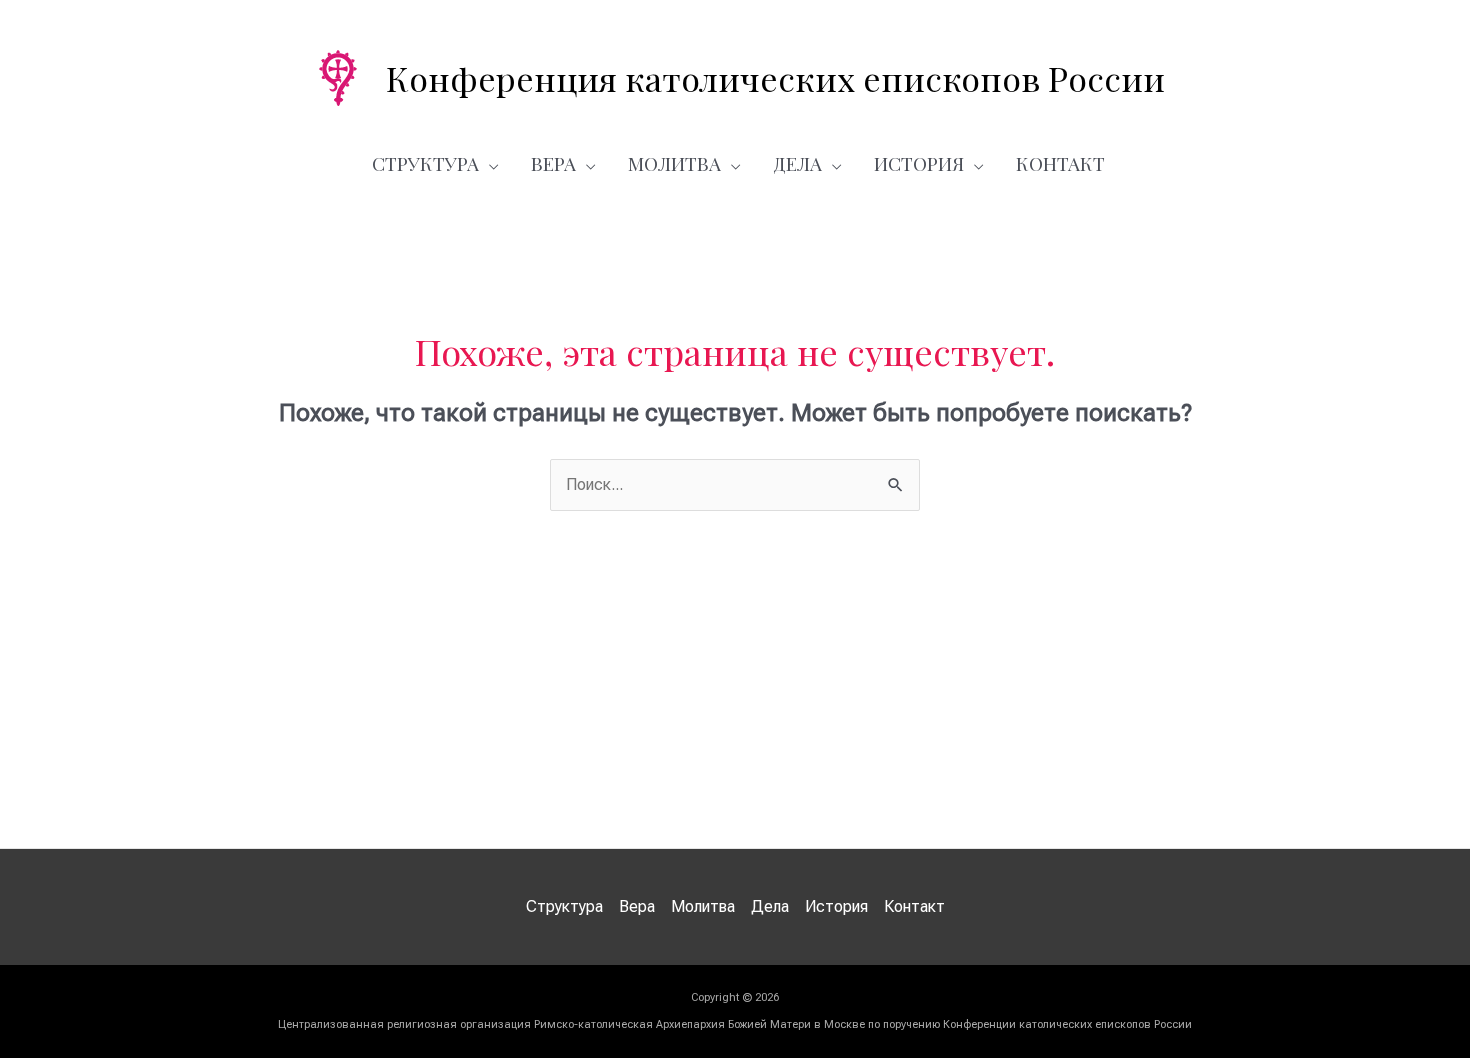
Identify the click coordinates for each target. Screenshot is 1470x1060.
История (919, 163)
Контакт (1060, 163)
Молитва (674, 163)
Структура (425, 163)
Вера (553, 163)
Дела (797, 163)
